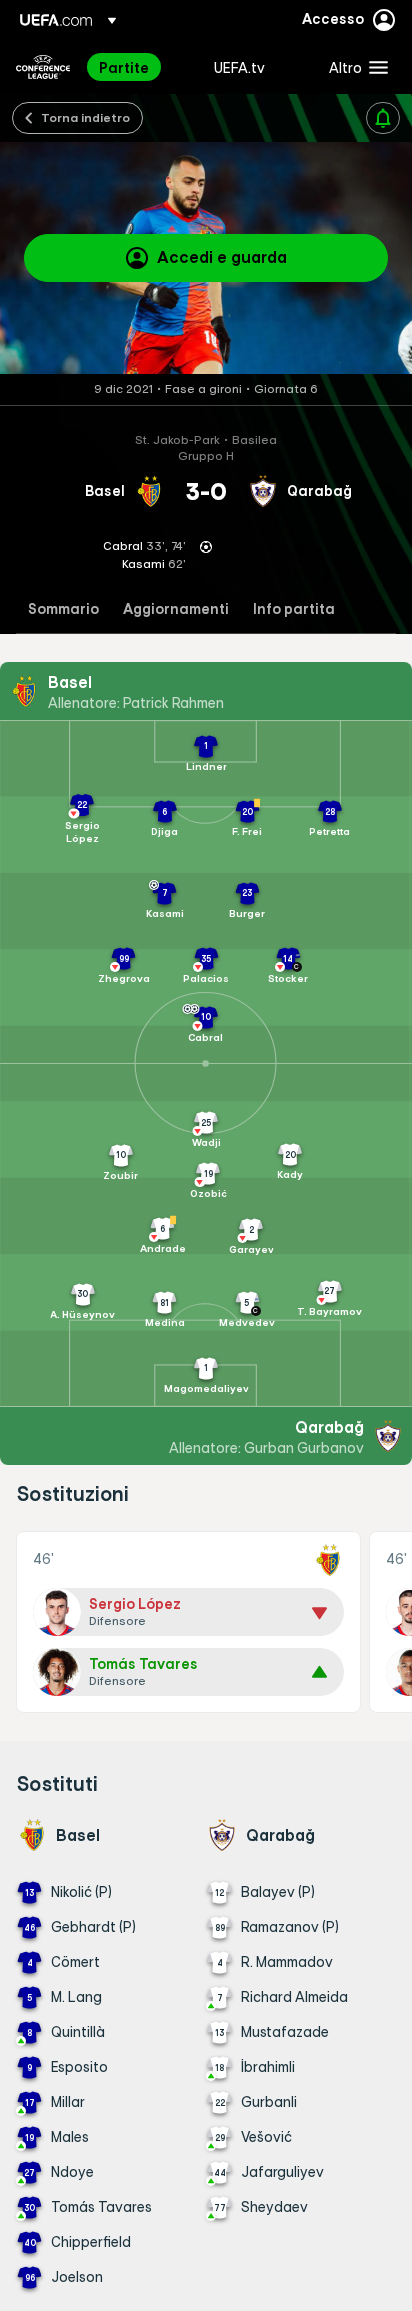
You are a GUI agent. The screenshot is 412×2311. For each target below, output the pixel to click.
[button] (354, 67)
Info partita (294, 609)
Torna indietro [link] (85, 117)
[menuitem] (139, 67)
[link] (124, 67)
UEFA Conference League (43, 67)
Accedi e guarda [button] (222, 257)
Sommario (63, 609)
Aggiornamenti (176, 609)
